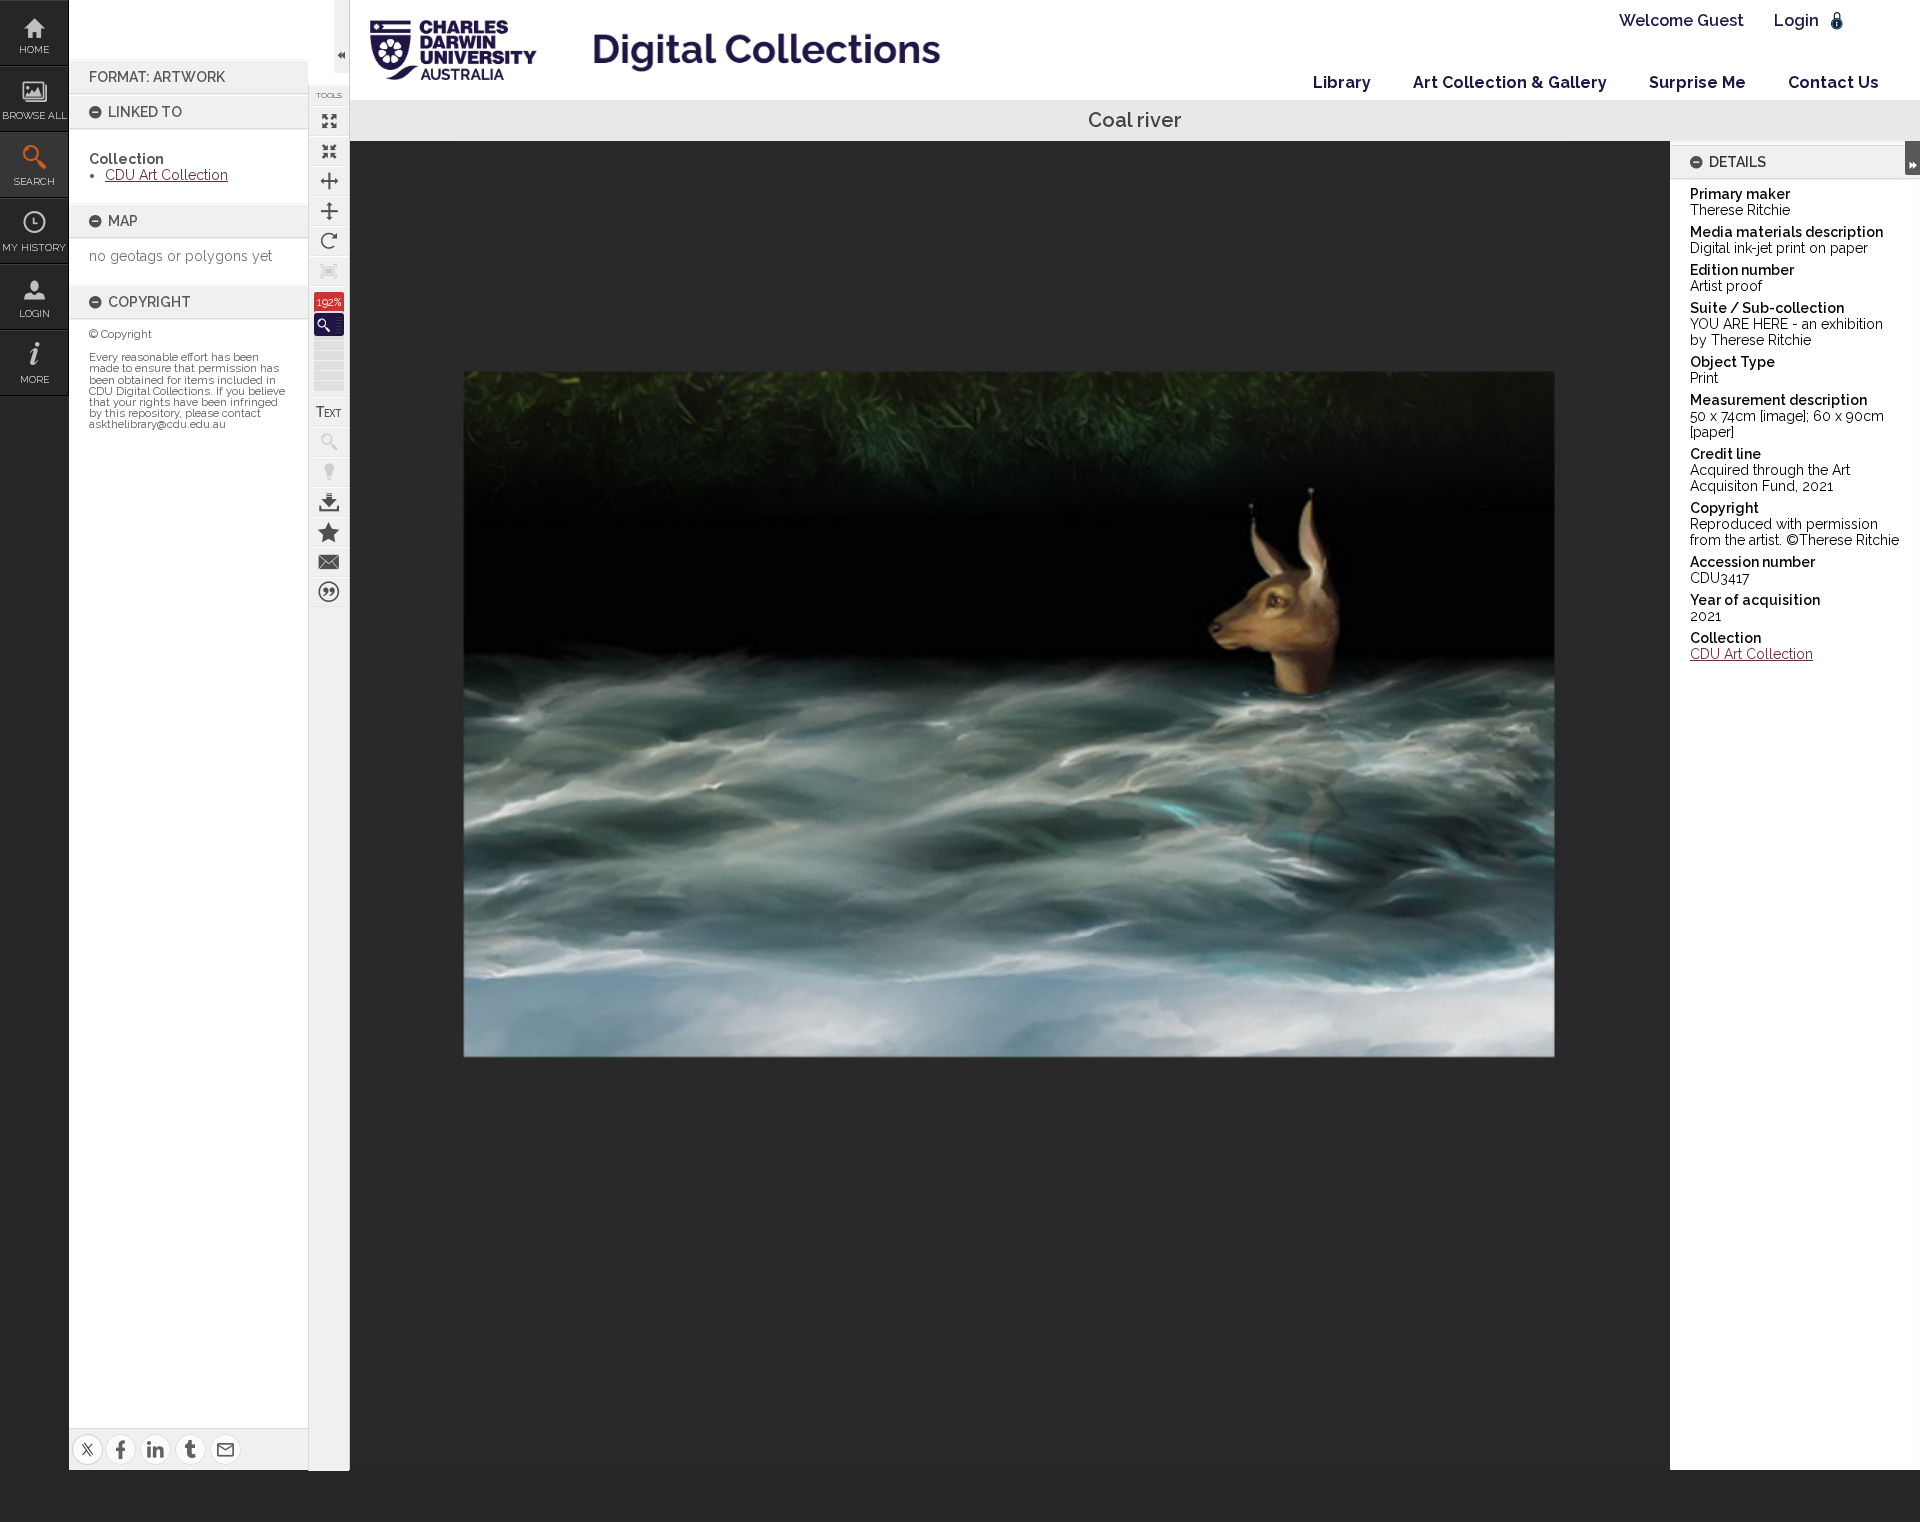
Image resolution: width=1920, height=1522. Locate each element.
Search (34, 181)
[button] (329, 324)
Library (1342, 82)
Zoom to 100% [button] (329, 271)
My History (34, 247)
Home (34, 49)
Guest (1720, 20)
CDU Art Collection (166, 175)
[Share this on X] (87, 1437)
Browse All (34, 115)
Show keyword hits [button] (329, 442)
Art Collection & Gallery (1510, 82)
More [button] (34, 379)
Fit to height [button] (329, 211)
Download (329, 502)
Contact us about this (329, 562)
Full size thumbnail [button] (329, 121)
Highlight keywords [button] (329, 472)
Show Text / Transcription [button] (329, 412)
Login (34, 313)
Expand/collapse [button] (1912, 158)
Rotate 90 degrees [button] (329, 241)
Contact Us (1833, 82)
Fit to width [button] (329, 181)
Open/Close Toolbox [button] (341, 36)
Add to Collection (329, 532)
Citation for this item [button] (329, 592)
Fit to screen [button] (329, 151)
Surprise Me (1697, 82)
